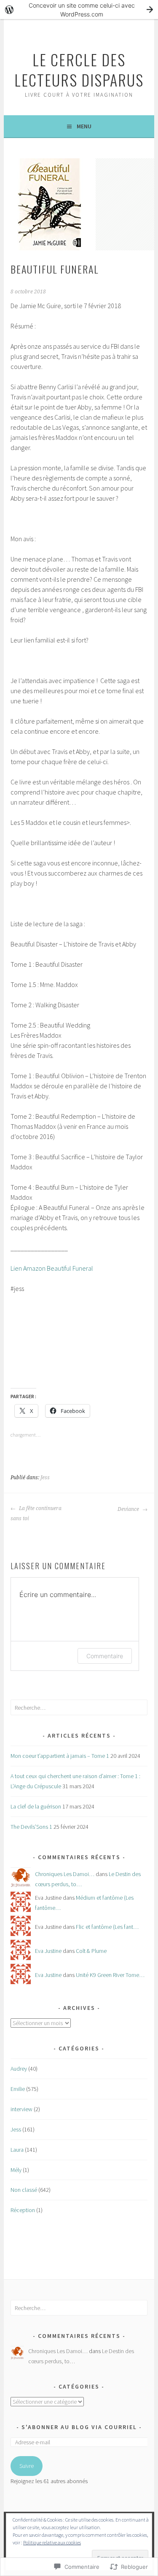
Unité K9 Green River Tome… (110, 1975)
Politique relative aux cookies (52, 2542)
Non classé (24, 2190)
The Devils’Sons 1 (31, 1827)
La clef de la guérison (36, 1806)
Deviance (129, 1509)
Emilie (18, 2089)
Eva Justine (48, 1951)
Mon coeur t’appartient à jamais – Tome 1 (60, 1756)
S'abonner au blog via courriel (79, 2427)
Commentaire (105, 1656)
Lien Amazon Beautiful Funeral (52, 1268)
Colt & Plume (91, 1951)
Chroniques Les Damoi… (65, 1874)
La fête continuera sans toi (36, 1513)
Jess (45, 1478)
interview (21, 2109)
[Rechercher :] (79, 1708)
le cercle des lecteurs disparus (79, 69)
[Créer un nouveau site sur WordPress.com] (79, 9)
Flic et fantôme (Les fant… (107, 1927)
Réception (23, 2210)
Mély (16, 2170)
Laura (17, 2150)
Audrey (19, 2069)
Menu (84, 126)
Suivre (27, 2466)
